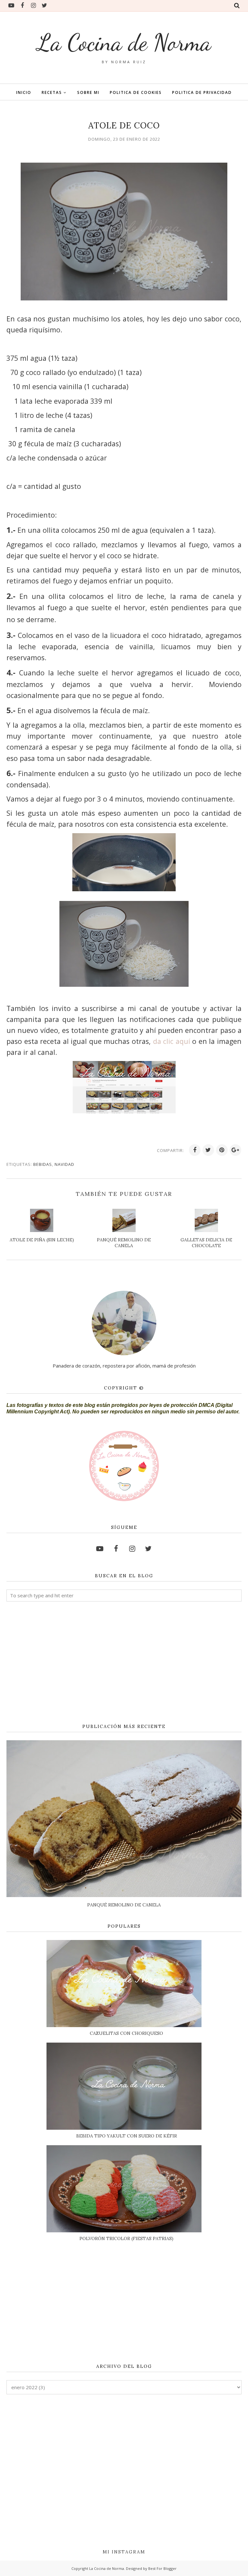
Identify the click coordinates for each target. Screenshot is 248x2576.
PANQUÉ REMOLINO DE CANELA (124, 1905)
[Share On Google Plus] (235, 1150)
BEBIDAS (43, 1164)
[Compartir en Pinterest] (222, 1150)
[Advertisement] (124, 1663)
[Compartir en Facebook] (195, 1150)
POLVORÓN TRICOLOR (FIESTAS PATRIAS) (126, 2238)
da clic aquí (172, 1041)
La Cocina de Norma (124, 42)
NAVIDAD (64, 1164)
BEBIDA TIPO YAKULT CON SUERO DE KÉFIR (127, 2136)
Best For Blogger (162, 2568)
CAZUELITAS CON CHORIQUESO (126, 2033)
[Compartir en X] (208, 1150)
